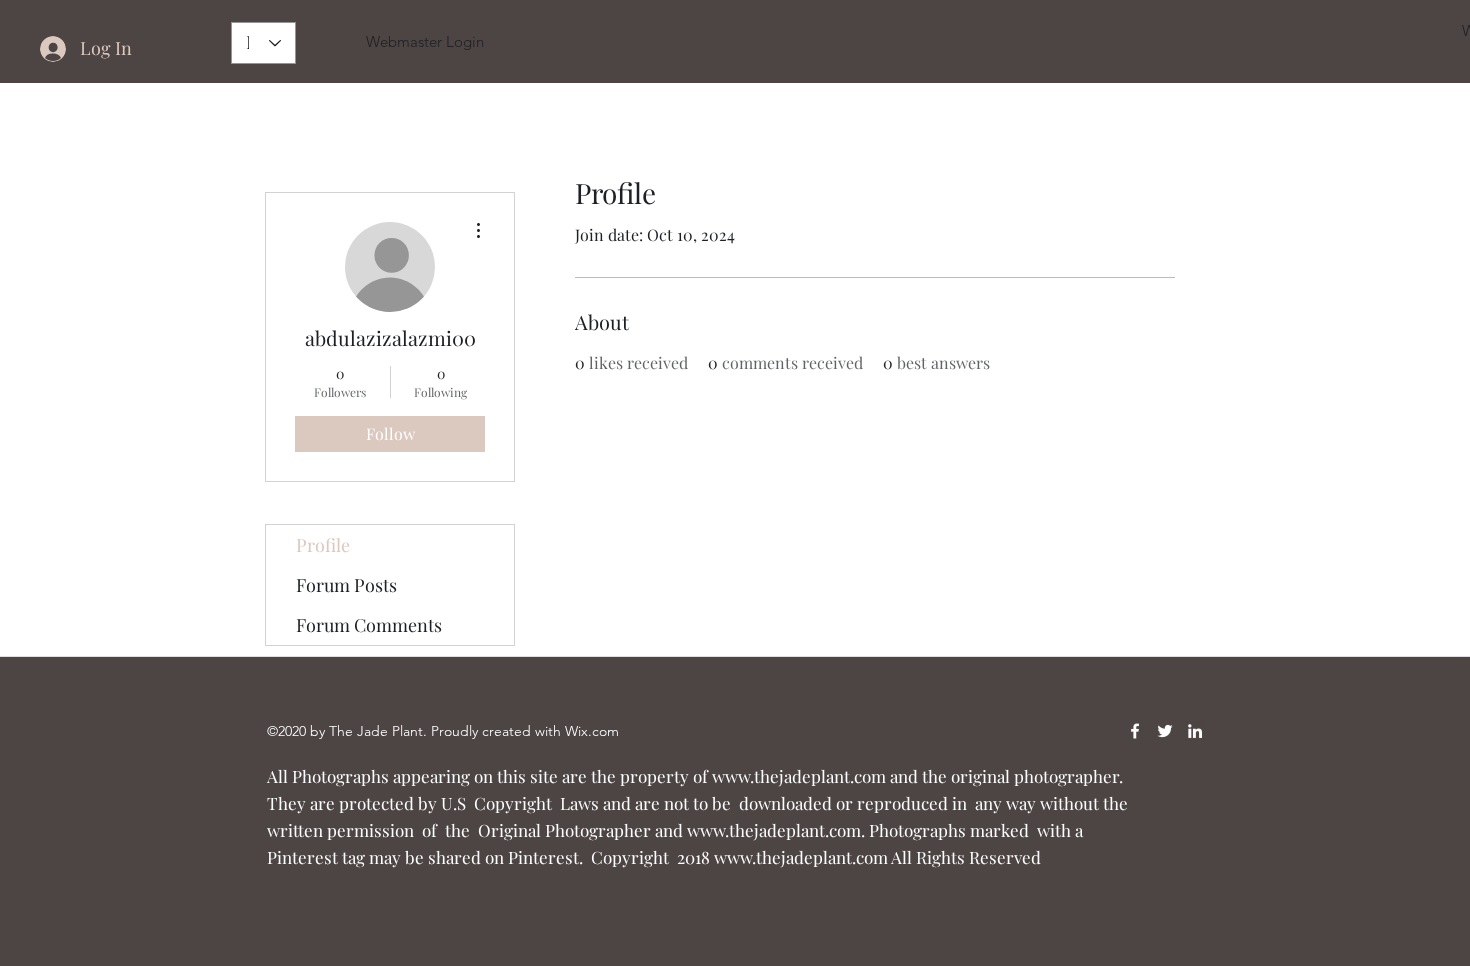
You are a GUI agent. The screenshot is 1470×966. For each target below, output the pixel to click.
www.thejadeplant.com (799, 776)
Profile (323, 545)
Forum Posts (346, 585)
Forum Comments (369, 625)
